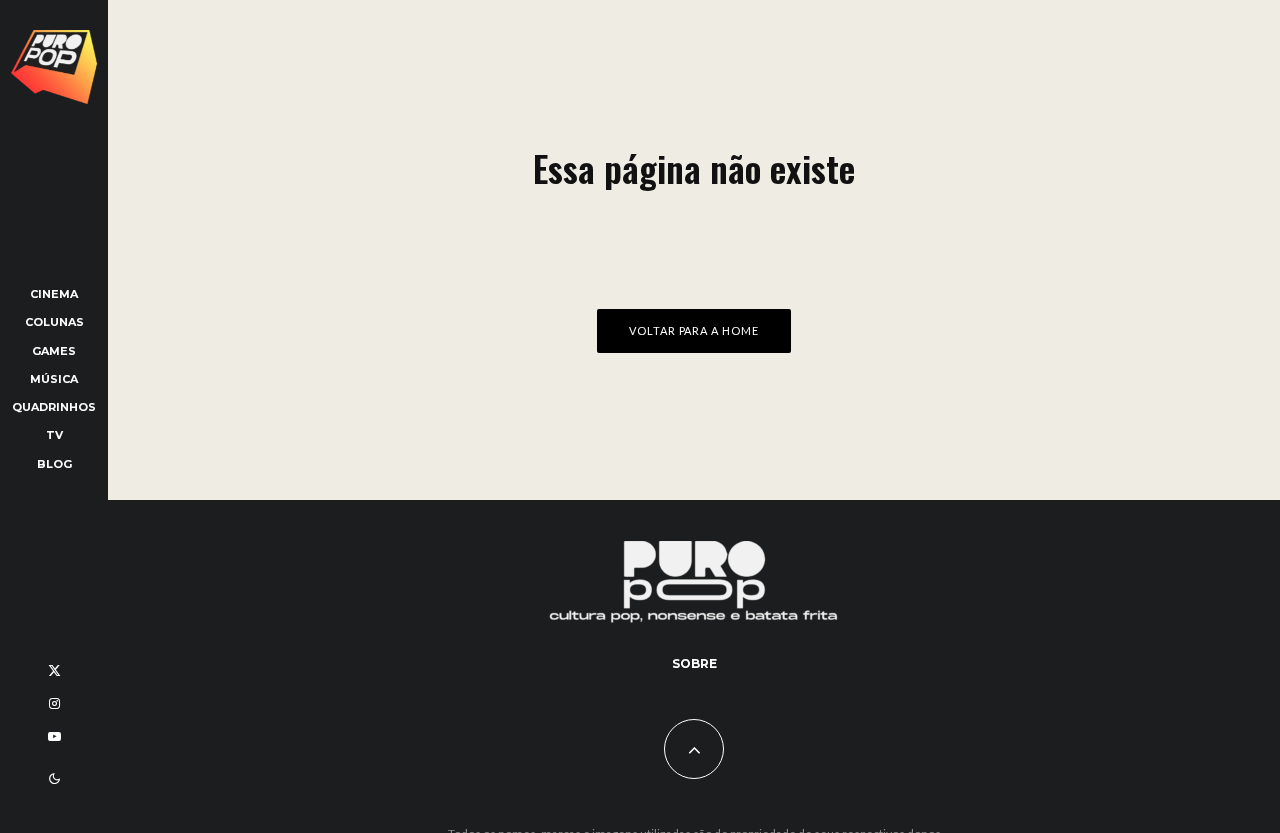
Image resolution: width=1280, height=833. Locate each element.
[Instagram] (54, 703)
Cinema (54, 294)
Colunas (54, 322)
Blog (54, 464)
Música (54, 379)
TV (54, 435)
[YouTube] (54, 736)
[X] (54, 670)
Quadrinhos (54, 407)
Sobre (694, 663)
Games (54, 351)
